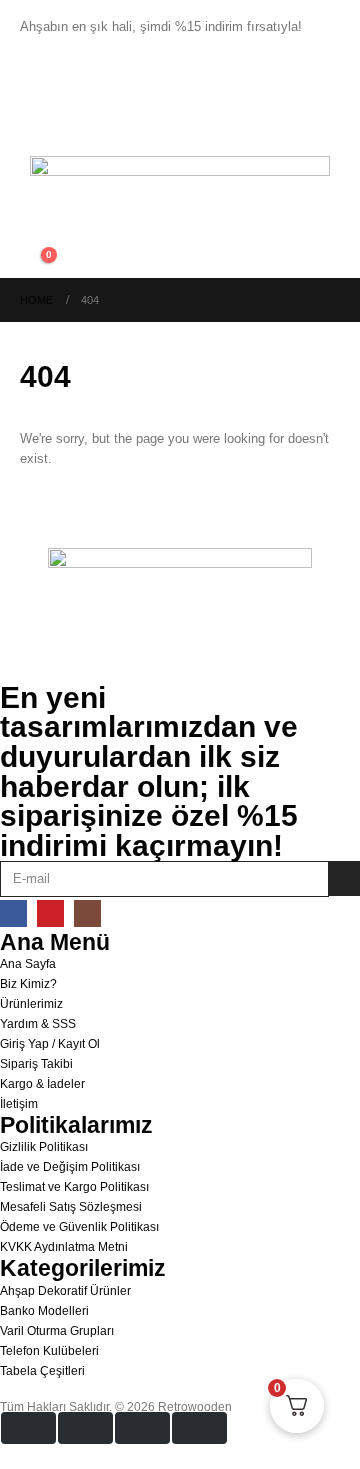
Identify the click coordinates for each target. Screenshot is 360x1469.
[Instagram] (87, 913)
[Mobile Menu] (38, 131)
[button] (35, 239)
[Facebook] (13, 913)
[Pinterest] (50, 913)
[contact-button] (344, 878)
